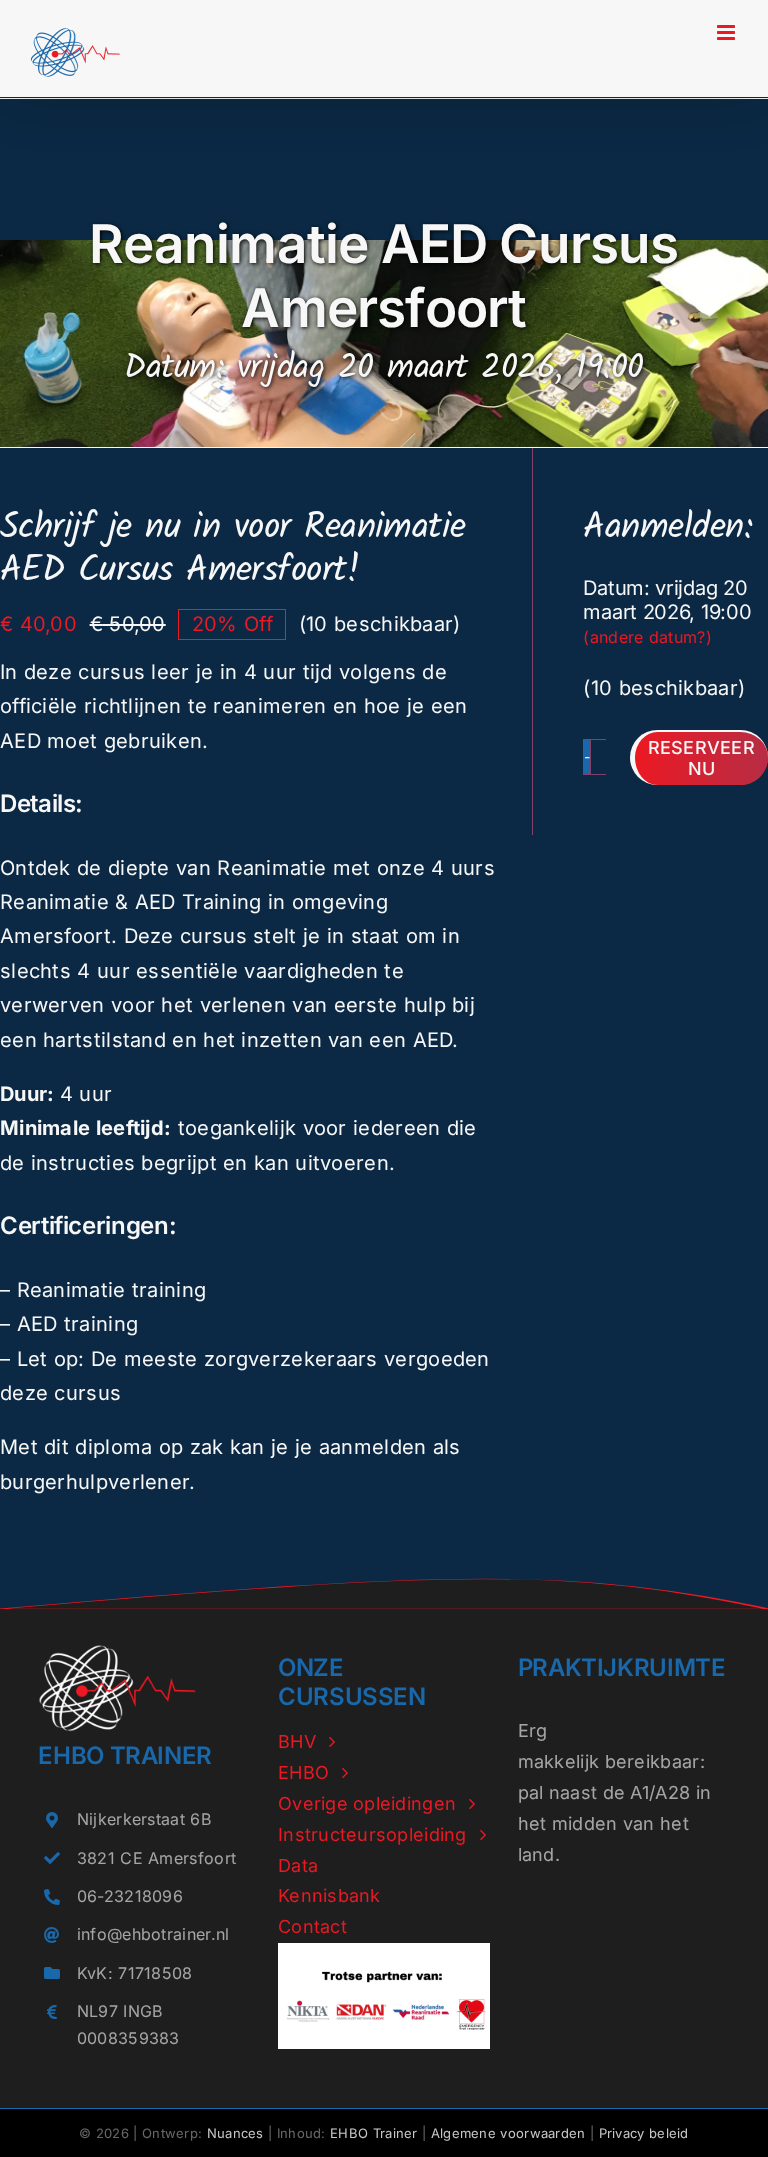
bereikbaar (652, 1761)
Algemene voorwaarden (508, 2133)
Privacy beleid (644, 2133)
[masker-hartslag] (117, 1654)
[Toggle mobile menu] (727, 32)
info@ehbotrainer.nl (153, 1934)
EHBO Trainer (374, 2133)
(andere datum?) (647, 637)
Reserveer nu (701, 758)
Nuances (235, 2133)
